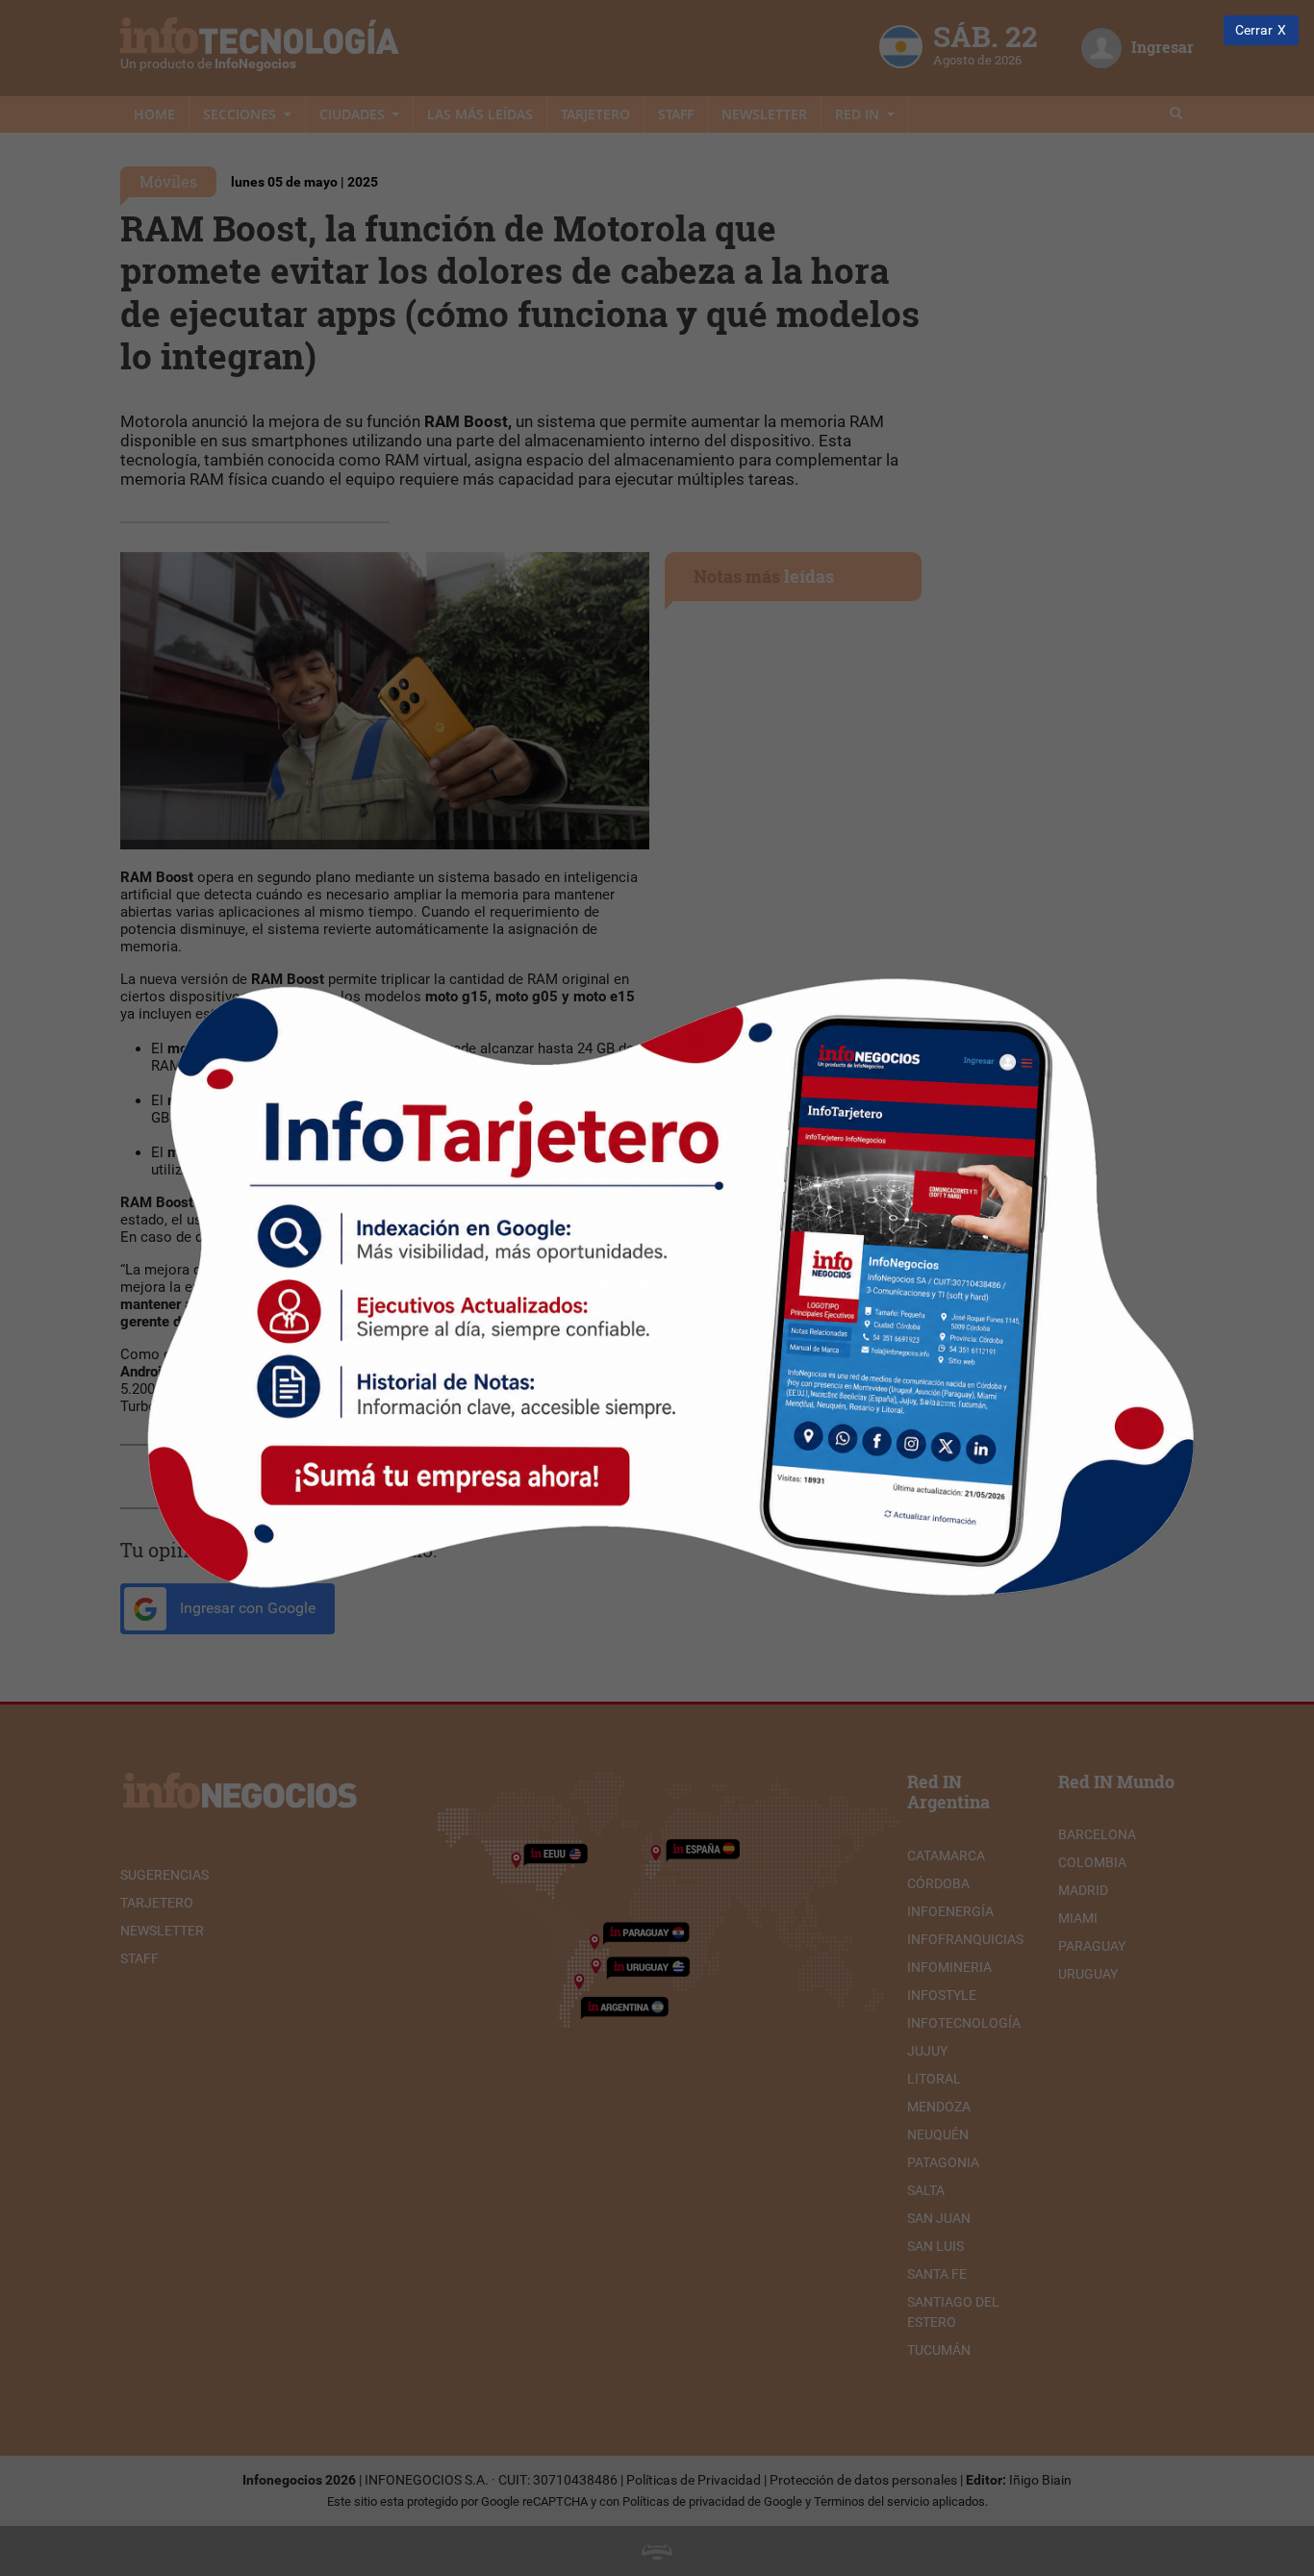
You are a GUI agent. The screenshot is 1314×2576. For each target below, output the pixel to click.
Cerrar (1254, 30)
